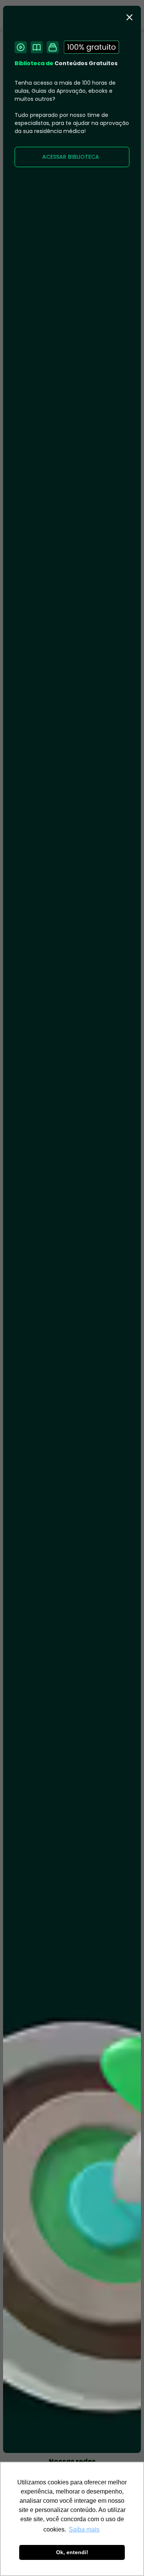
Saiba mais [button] (84, 2529)
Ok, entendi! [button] (72, 2552)
